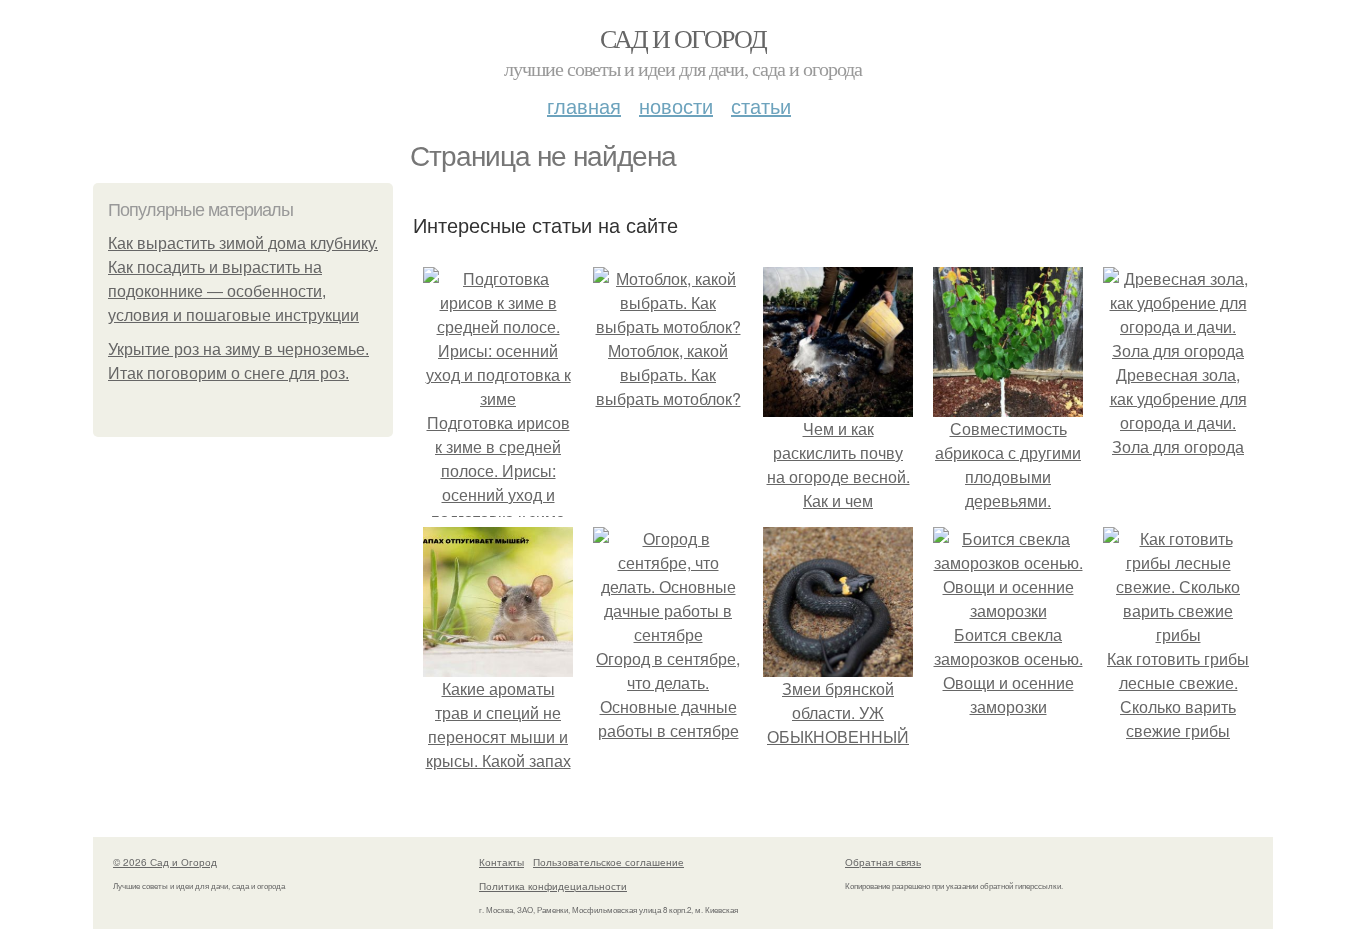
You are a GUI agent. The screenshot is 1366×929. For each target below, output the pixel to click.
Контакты (501, 862)
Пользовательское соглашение (608, 862)
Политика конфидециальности (553, 886)
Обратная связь (883, 862)
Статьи (761, 105)
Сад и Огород (683, 38)
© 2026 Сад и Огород (165, 862)
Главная (584, 105)
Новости (676, 105)
